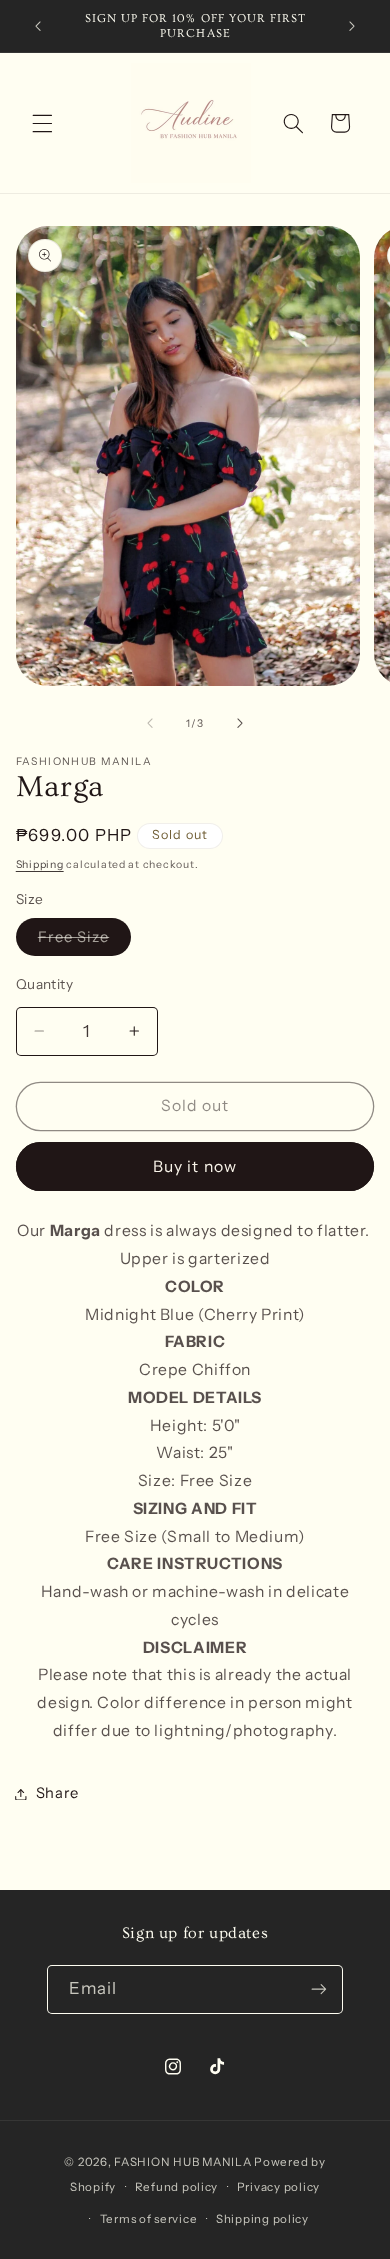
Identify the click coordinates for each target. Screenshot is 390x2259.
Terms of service (149, 2219)
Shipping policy (262, 2219)
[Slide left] (150, 723)
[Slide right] (240, 723)
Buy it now (195, 1166)
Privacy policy (278, 2187)
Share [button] (57, 1793)
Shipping (40, 864)
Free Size (84, 941)
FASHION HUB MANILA (182, 2162)
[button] (42, 123)
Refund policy (177, 2187)
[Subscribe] (319, 1989)
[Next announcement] (352, 26)
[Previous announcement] (38, 26)
